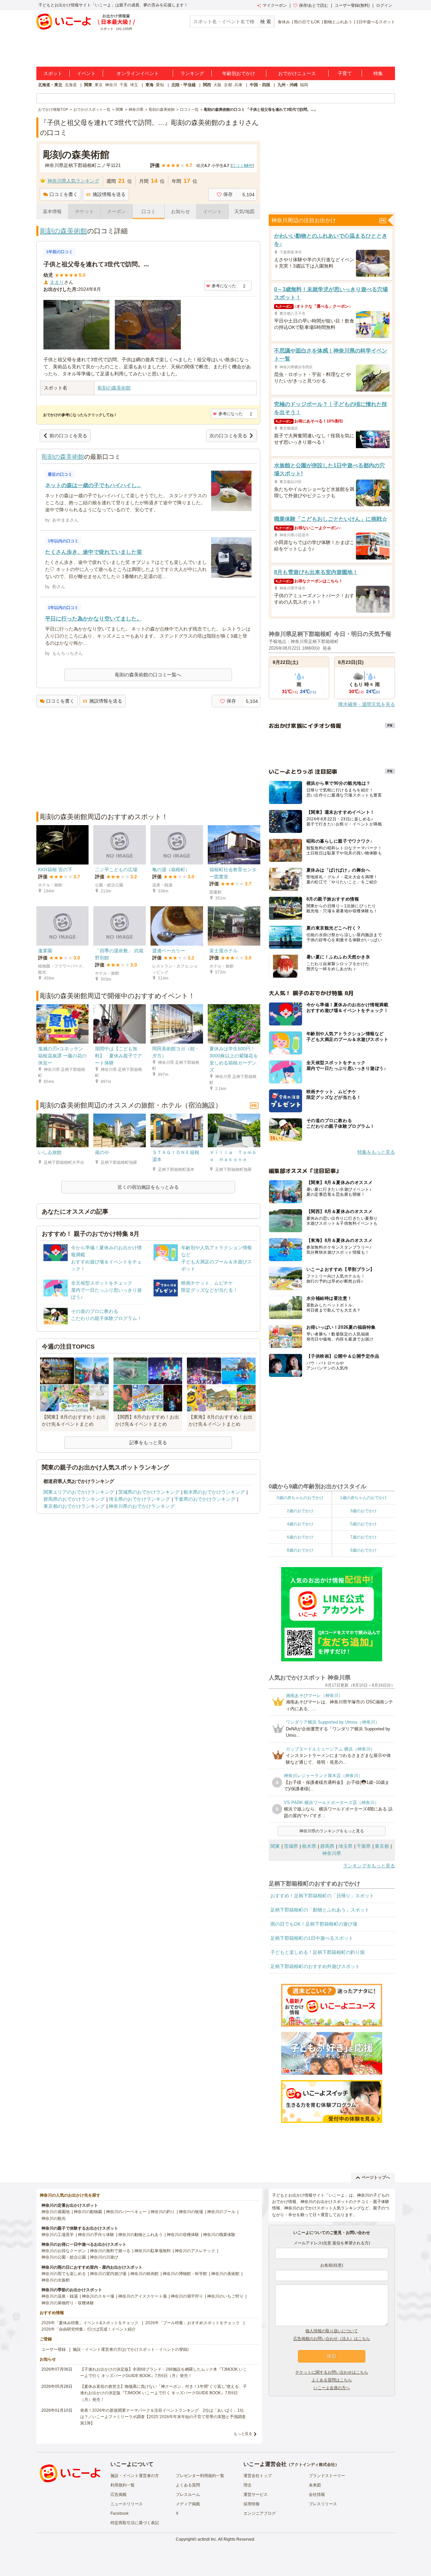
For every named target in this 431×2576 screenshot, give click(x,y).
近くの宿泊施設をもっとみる (148, 1187)
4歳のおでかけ (300, 1524)
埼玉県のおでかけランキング (139, 1499)
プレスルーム (188, 2495)
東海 (150, 85)
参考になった (224, 286)
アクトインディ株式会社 (313, 2465)
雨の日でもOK (307, 22)
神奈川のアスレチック (195, 2251)
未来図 (315, 2485)
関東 (88, 85)
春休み (284, 22)
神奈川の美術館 (225, 2274)
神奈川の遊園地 (56, 2212)
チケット (85, 211)
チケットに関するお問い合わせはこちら (332, 2372)
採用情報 (252, 2504)
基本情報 (52, 211)
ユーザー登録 (54, 2349)
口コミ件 (242, 166)
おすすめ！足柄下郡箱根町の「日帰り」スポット (322, 1896)
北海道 (71, 85)
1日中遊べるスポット (376, 22)
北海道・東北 (50, 85)
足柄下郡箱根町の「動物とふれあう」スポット (320, 1910)
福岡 (304, 85)
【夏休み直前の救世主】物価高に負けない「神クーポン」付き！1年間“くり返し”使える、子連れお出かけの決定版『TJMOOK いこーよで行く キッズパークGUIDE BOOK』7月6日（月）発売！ (163, 2393)
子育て (345, 73)
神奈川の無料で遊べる (110, 2251)
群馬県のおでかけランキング (74, 1499)
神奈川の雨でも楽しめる (64, 2274)
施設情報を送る (109, 194)
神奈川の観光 (54, 2218)
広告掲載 (119, 2495)
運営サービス (256, 2495)
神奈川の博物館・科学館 (185, 2274)
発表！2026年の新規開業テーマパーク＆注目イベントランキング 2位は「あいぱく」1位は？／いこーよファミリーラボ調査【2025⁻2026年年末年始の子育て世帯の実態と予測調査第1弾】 (163, 2417)
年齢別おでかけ (239, 73)
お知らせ (180, 211)
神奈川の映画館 (144, 2274)
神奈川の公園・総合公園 (64, 2257)
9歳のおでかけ (363, 1550)
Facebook (120, 2513)
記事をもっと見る (148, 1443)
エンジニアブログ (260, 2513)
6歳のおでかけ (300, 1537)
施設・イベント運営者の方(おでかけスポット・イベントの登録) (131, 2349)
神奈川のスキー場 (98, 2296)
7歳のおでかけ (363, 1537)
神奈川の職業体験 (219, 2235)
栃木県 (309, 1846)
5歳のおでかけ (363, 1524)
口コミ (148, 211)
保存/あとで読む (314, 5)
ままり (57, 282)
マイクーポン (275, 5)
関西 (207, 85)
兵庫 (238, 85)
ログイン (384, 5)
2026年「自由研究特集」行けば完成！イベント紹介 (89, 2329)
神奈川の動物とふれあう (140, 2235)
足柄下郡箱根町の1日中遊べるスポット (312, 1938)
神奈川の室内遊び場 (108, 2274)
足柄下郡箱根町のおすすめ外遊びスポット (315, 1966)
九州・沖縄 (288, 85)
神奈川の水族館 (56, 2280)
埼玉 (134, 85)
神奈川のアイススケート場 (142, 2296)
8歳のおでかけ (300, 1550)
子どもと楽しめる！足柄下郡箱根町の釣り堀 (318, 1952)
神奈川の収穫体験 (183, 2235)
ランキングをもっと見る (369, 1866)
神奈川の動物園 (88, 2212)
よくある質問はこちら (332, 2380)
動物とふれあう (338, 22)
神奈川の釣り (163, 2212)
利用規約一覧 (123, 2485)
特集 (378, 73)
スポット (53, 73)
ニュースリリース (127, 2504)
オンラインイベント (138, 73)
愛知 (160, 85)
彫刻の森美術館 (64, 231)
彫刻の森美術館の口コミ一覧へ (148, 675)
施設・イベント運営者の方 (135, 2476)
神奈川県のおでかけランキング (142, 1506)
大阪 (218, 85)
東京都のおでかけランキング (74, 1506)
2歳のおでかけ (300, 1511)
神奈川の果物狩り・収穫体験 (68, 2303)
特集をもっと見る (376, 1152)
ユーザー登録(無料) (352, 5)
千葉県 (364, 1846)
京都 (228, 85)
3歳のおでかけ (363, 1511)
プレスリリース (323, 2504)
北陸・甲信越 (184, 85)
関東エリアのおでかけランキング (79, 1492)
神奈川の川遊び (104, 2257)
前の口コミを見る (68, 436)
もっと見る (243, 2434)
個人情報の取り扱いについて (332, 2331)
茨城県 (291, 1846)
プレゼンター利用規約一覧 (200, 2476)
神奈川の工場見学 (58, 2235)
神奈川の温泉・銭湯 (60, 2296)
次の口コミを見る (228, 436)
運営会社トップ (258, 2476)
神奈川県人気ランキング (73, 181)
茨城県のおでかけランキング (149, 1492)
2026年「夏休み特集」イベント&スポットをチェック (90, 2323)
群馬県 (327, 1846)
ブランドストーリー (327, 2476)
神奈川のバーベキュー (126, 2212)
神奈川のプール (221, 2212)
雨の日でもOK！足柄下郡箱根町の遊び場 (314, 1924)
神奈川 (111, 85)
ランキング (192, 73)
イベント (86, 73)
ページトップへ (376, 2177)
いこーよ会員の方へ (332, 2388)
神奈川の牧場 (191, 2212)
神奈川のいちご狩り (225, 2296)
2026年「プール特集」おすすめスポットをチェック (193, 2323)
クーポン (117, 211)
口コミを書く (64, 194)
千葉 (124, 85)
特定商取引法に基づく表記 (135, 2523)
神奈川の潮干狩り (187, 2296)
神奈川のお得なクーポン (64, 2251)
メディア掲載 (188, 2504)
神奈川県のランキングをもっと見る (332, 1831)
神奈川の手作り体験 (96, 2235)
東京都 (382, 1846)
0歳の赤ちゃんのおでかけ (300, 1498)
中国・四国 (260, 85)
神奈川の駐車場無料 (153, 2251)
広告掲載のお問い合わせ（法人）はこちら (332, 2339)
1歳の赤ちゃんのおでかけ (363, 1498)
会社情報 (317, 2495)
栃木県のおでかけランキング (214, 1492)
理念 (247, 2485)
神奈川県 (332, 1853)
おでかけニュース (297, 73)
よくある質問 (188, 2485)
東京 (99, 85)
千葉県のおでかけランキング (205, 1499)
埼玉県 (345, 1846)
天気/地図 (244, 211)
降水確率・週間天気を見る (367, 704)
